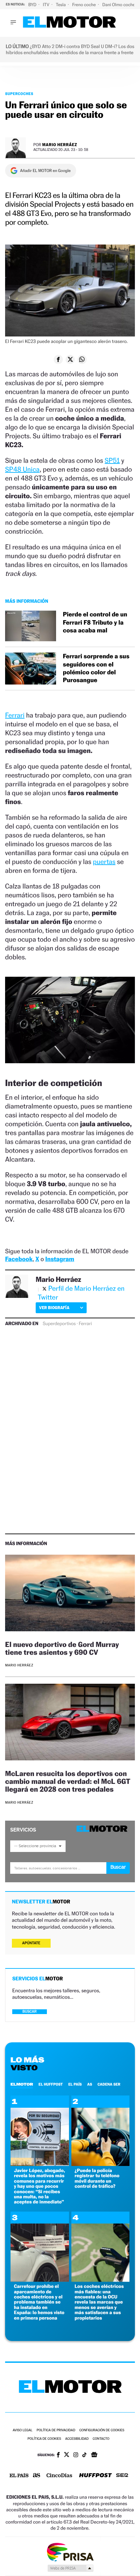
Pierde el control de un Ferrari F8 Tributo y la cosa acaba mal (95, 623)
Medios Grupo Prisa (70, 2568)
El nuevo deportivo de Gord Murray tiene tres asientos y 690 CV (62, 1648)
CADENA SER (109, 2084)
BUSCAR (30, 2012)
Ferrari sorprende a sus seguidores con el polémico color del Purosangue (96, 668)
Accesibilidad (77, 2439)
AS (90, 2084)
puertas (104, 862)
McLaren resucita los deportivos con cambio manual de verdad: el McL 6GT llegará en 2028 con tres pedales (68, 1781)
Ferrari (15, 715)
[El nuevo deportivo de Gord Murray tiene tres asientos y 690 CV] (70, 1594)
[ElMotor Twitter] (67, 2455)
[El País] (19, 2476)
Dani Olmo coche (119, 5)
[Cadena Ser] (122, 2476)
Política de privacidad (56, 2430)
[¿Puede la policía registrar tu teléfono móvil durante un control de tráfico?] (101, 2164)
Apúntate (31, 1943)
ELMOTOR (22, 2084)
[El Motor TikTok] (84, 2455)
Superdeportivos (59, 1324)
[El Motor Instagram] (76, 2455)
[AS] (37, 2476)
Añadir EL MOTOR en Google (45, 171)
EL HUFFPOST (51, 2084)
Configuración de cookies (102, 2430)
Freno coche (85, 5)
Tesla (61, 5)
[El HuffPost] (95, 2476)
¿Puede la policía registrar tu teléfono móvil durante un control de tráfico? (97, 2178)
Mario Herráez (60, 145)
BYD (33, 5)
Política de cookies (44, 2439)
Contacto (101, 2439)
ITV (47, 5)
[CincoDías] (59, 2476)
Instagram (60, 1259)
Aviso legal (22, 2430)
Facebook (19, 1259)
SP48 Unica (22, 469)
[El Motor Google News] (94, 2455)
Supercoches (19, 94)
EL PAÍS (75, 2084)
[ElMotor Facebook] (58, 2455)
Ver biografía (54, 1308)
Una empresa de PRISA (70, 2552)
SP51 (112, 460)
